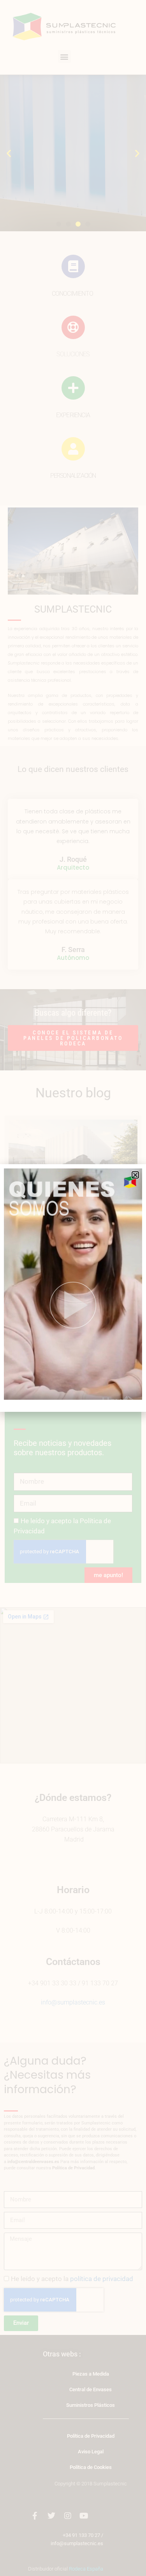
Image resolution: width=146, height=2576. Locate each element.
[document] (73, 1288)
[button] (135, 1175)
